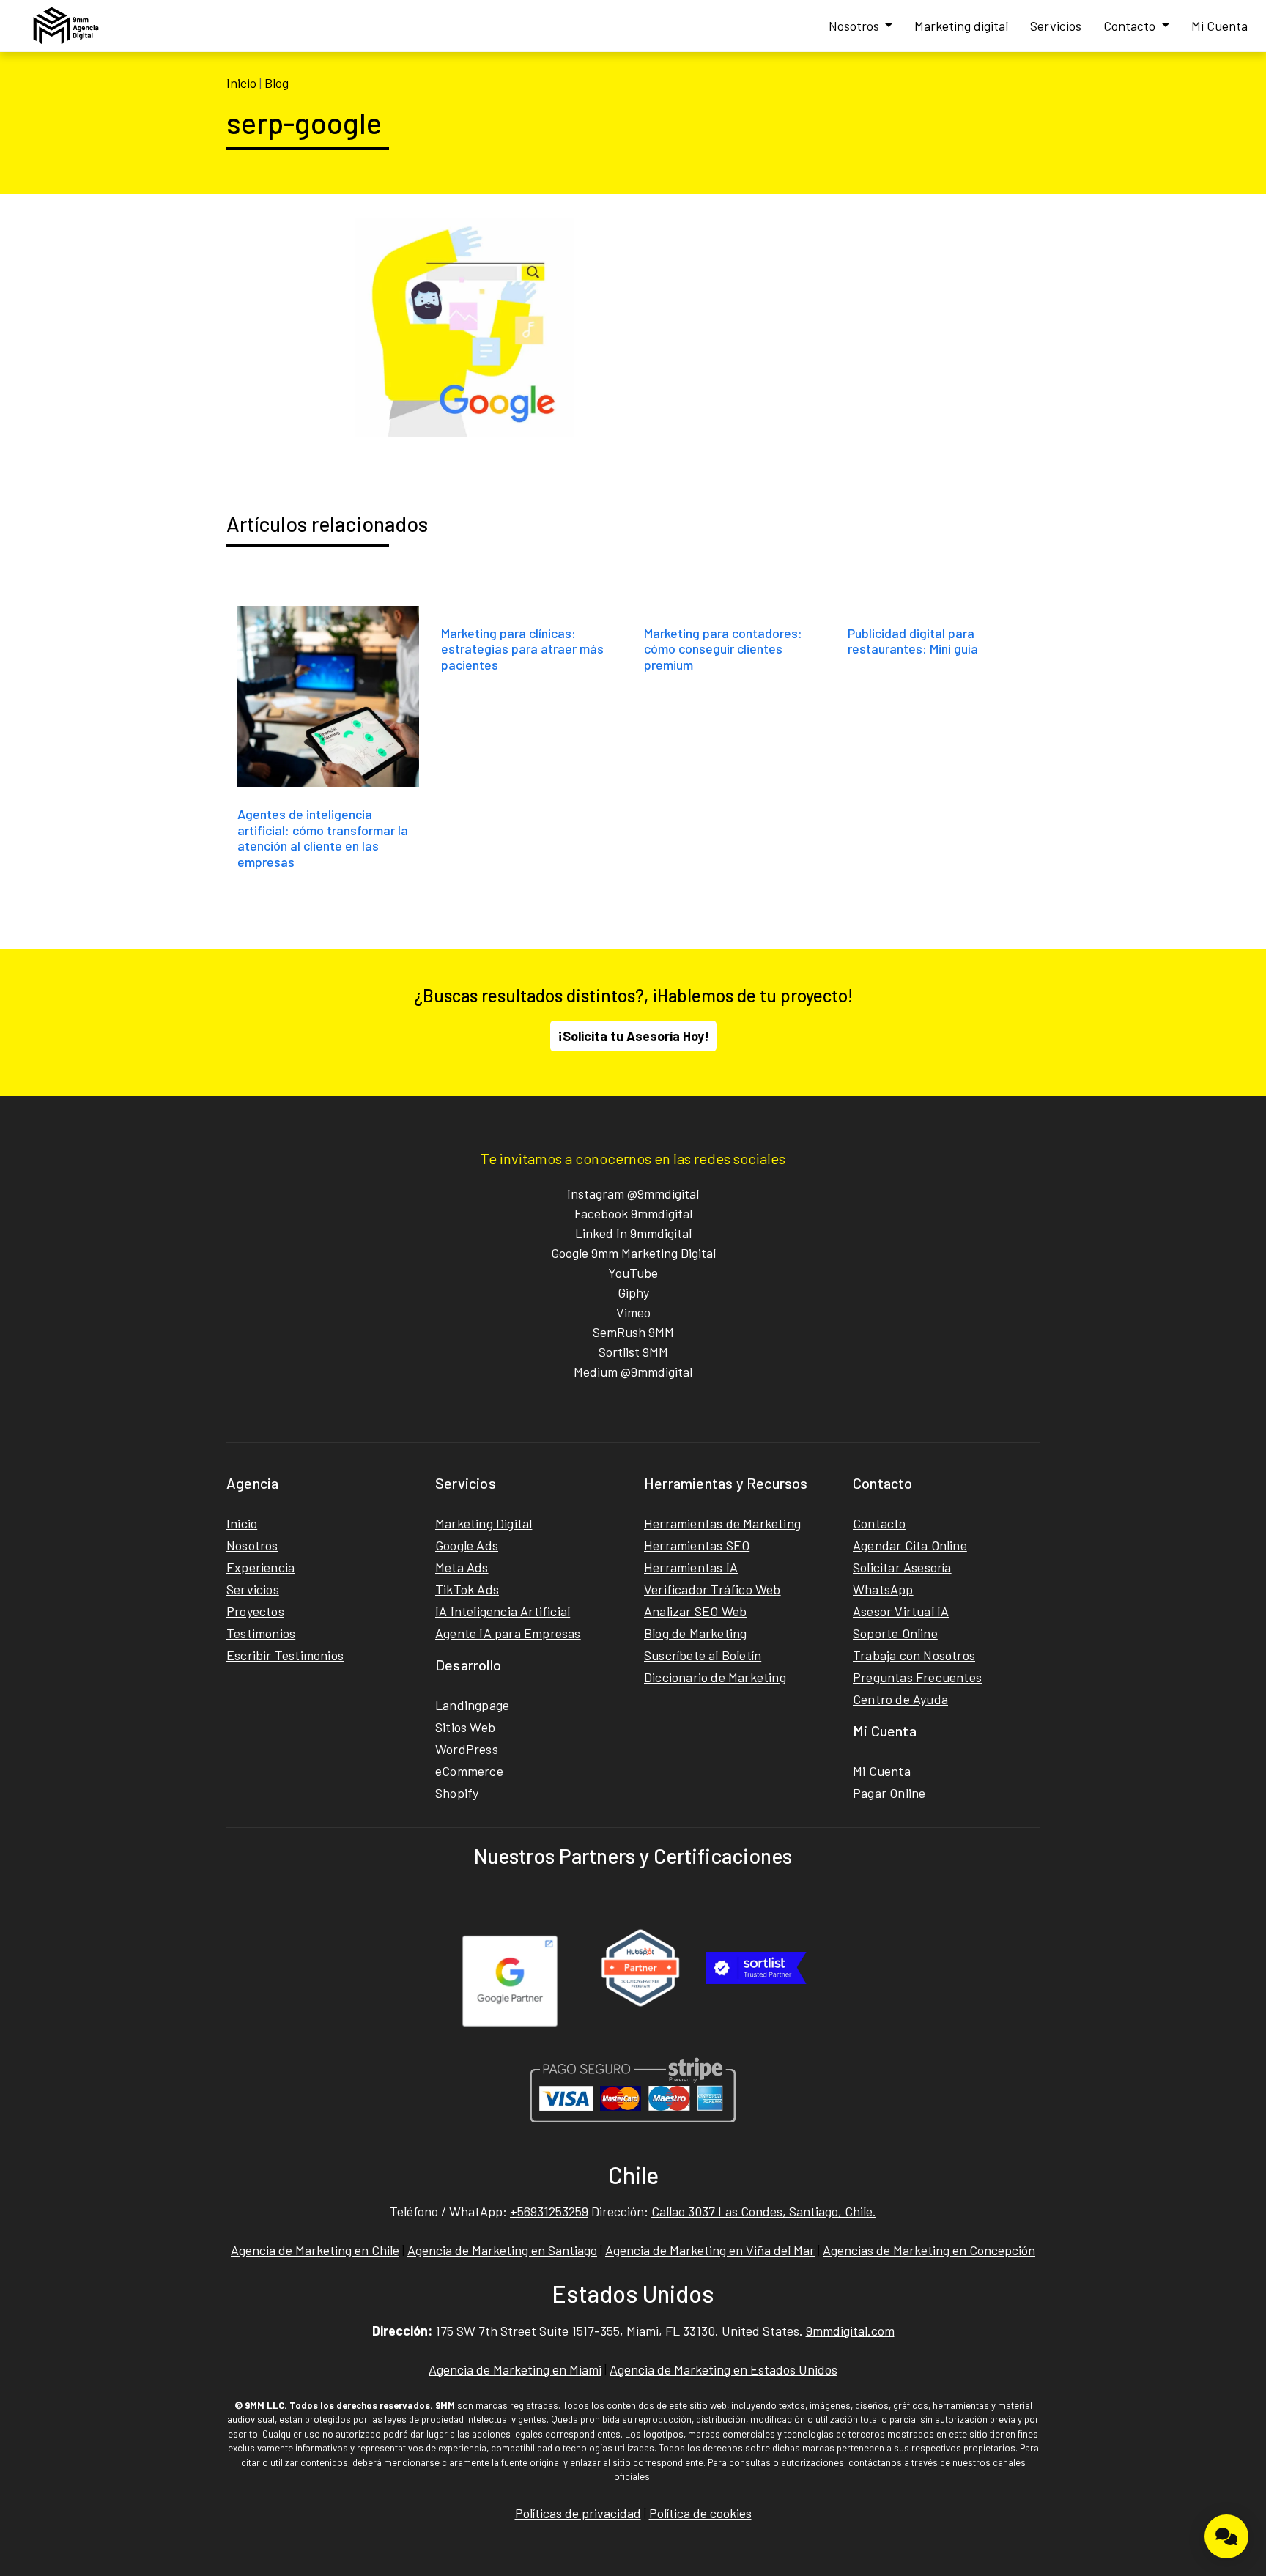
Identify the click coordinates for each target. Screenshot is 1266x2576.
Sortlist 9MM (633, 1352)
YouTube (633, 1273)
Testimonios (261, 1633)
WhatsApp (883, 1589)
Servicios (1056, 26)
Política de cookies (700, 2513)
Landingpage (472, 1705)
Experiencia (260, 1567)
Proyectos (255, 1611)
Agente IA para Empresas (508, 1633)
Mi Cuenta (1219, 26)
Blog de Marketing (695, 1633)
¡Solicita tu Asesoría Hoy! (633, 1036)
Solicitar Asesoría (902, 1567)
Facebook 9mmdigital (633, 1213)
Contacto (1131, 26)
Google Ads (467, 1545)
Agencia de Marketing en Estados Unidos (723, 2369)
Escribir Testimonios (285, 1655)
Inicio (241, 83)
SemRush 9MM (633, 1332)
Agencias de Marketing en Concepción (929, 2250)
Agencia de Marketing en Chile (315, 2250)
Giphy (633, 1292)
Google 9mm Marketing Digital (633, 1253)
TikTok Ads (467, 1589)
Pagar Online (889, 1793)
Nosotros (855, 26)
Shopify (457, 1793)
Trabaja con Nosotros (914, 1655)
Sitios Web (465, 1727)
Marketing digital (961, 26)
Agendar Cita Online (910, 1545)
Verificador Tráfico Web (712, 1589)
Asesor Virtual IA (901, 1611)
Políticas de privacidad (578, 2513)
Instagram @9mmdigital (633, 1193)
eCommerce (469, 1771)
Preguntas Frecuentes (917, 1677)
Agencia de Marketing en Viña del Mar (710, 2250)
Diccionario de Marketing (715, 1677)
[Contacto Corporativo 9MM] (1226, 2536)
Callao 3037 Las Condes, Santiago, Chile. (764, 2211)
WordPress (467, 1749)
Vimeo (633, 1312)
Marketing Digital (484, 1523)
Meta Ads (462, 1567)
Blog (277, 83)
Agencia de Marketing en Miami (515, 2369)
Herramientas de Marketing (722, 1523)
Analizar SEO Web (695, 1611)
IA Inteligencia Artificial (503, 1611)
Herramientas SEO (697, 1545)
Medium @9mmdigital (633, 1372)
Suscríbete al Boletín (703, 1655)
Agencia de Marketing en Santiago (502, 2250)
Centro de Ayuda (900, 1699)
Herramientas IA (691, 1567)
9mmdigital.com (850, 2331)
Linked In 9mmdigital (633, 1233)
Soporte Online (895, 1633)
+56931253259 (549, 2211)
